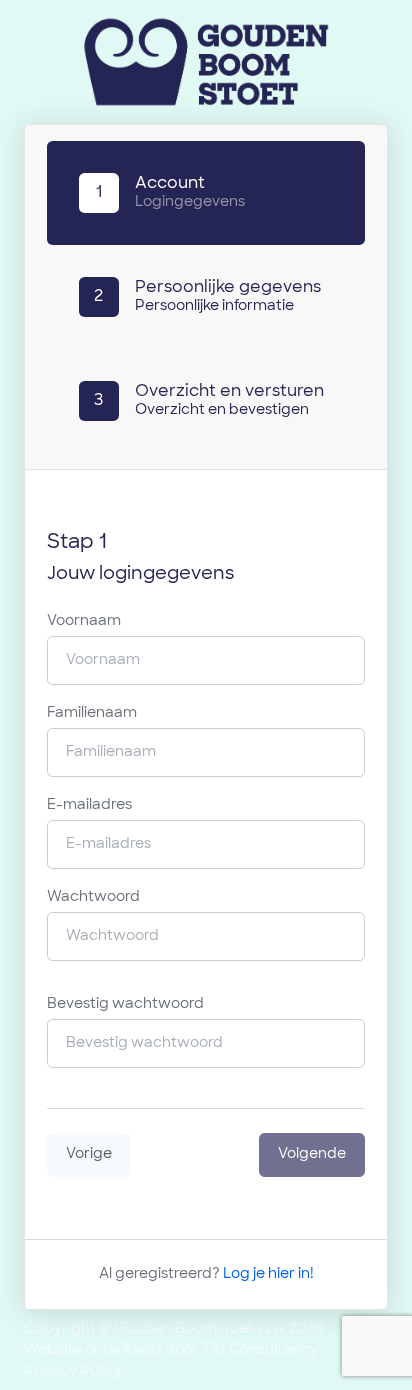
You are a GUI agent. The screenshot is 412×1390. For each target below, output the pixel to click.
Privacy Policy (73, 1371)
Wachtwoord (93, 897)
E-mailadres (89, 805)
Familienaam (92, 713)
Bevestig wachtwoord (125, 1004)
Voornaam (84, 621)
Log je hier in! (268, 1274)
